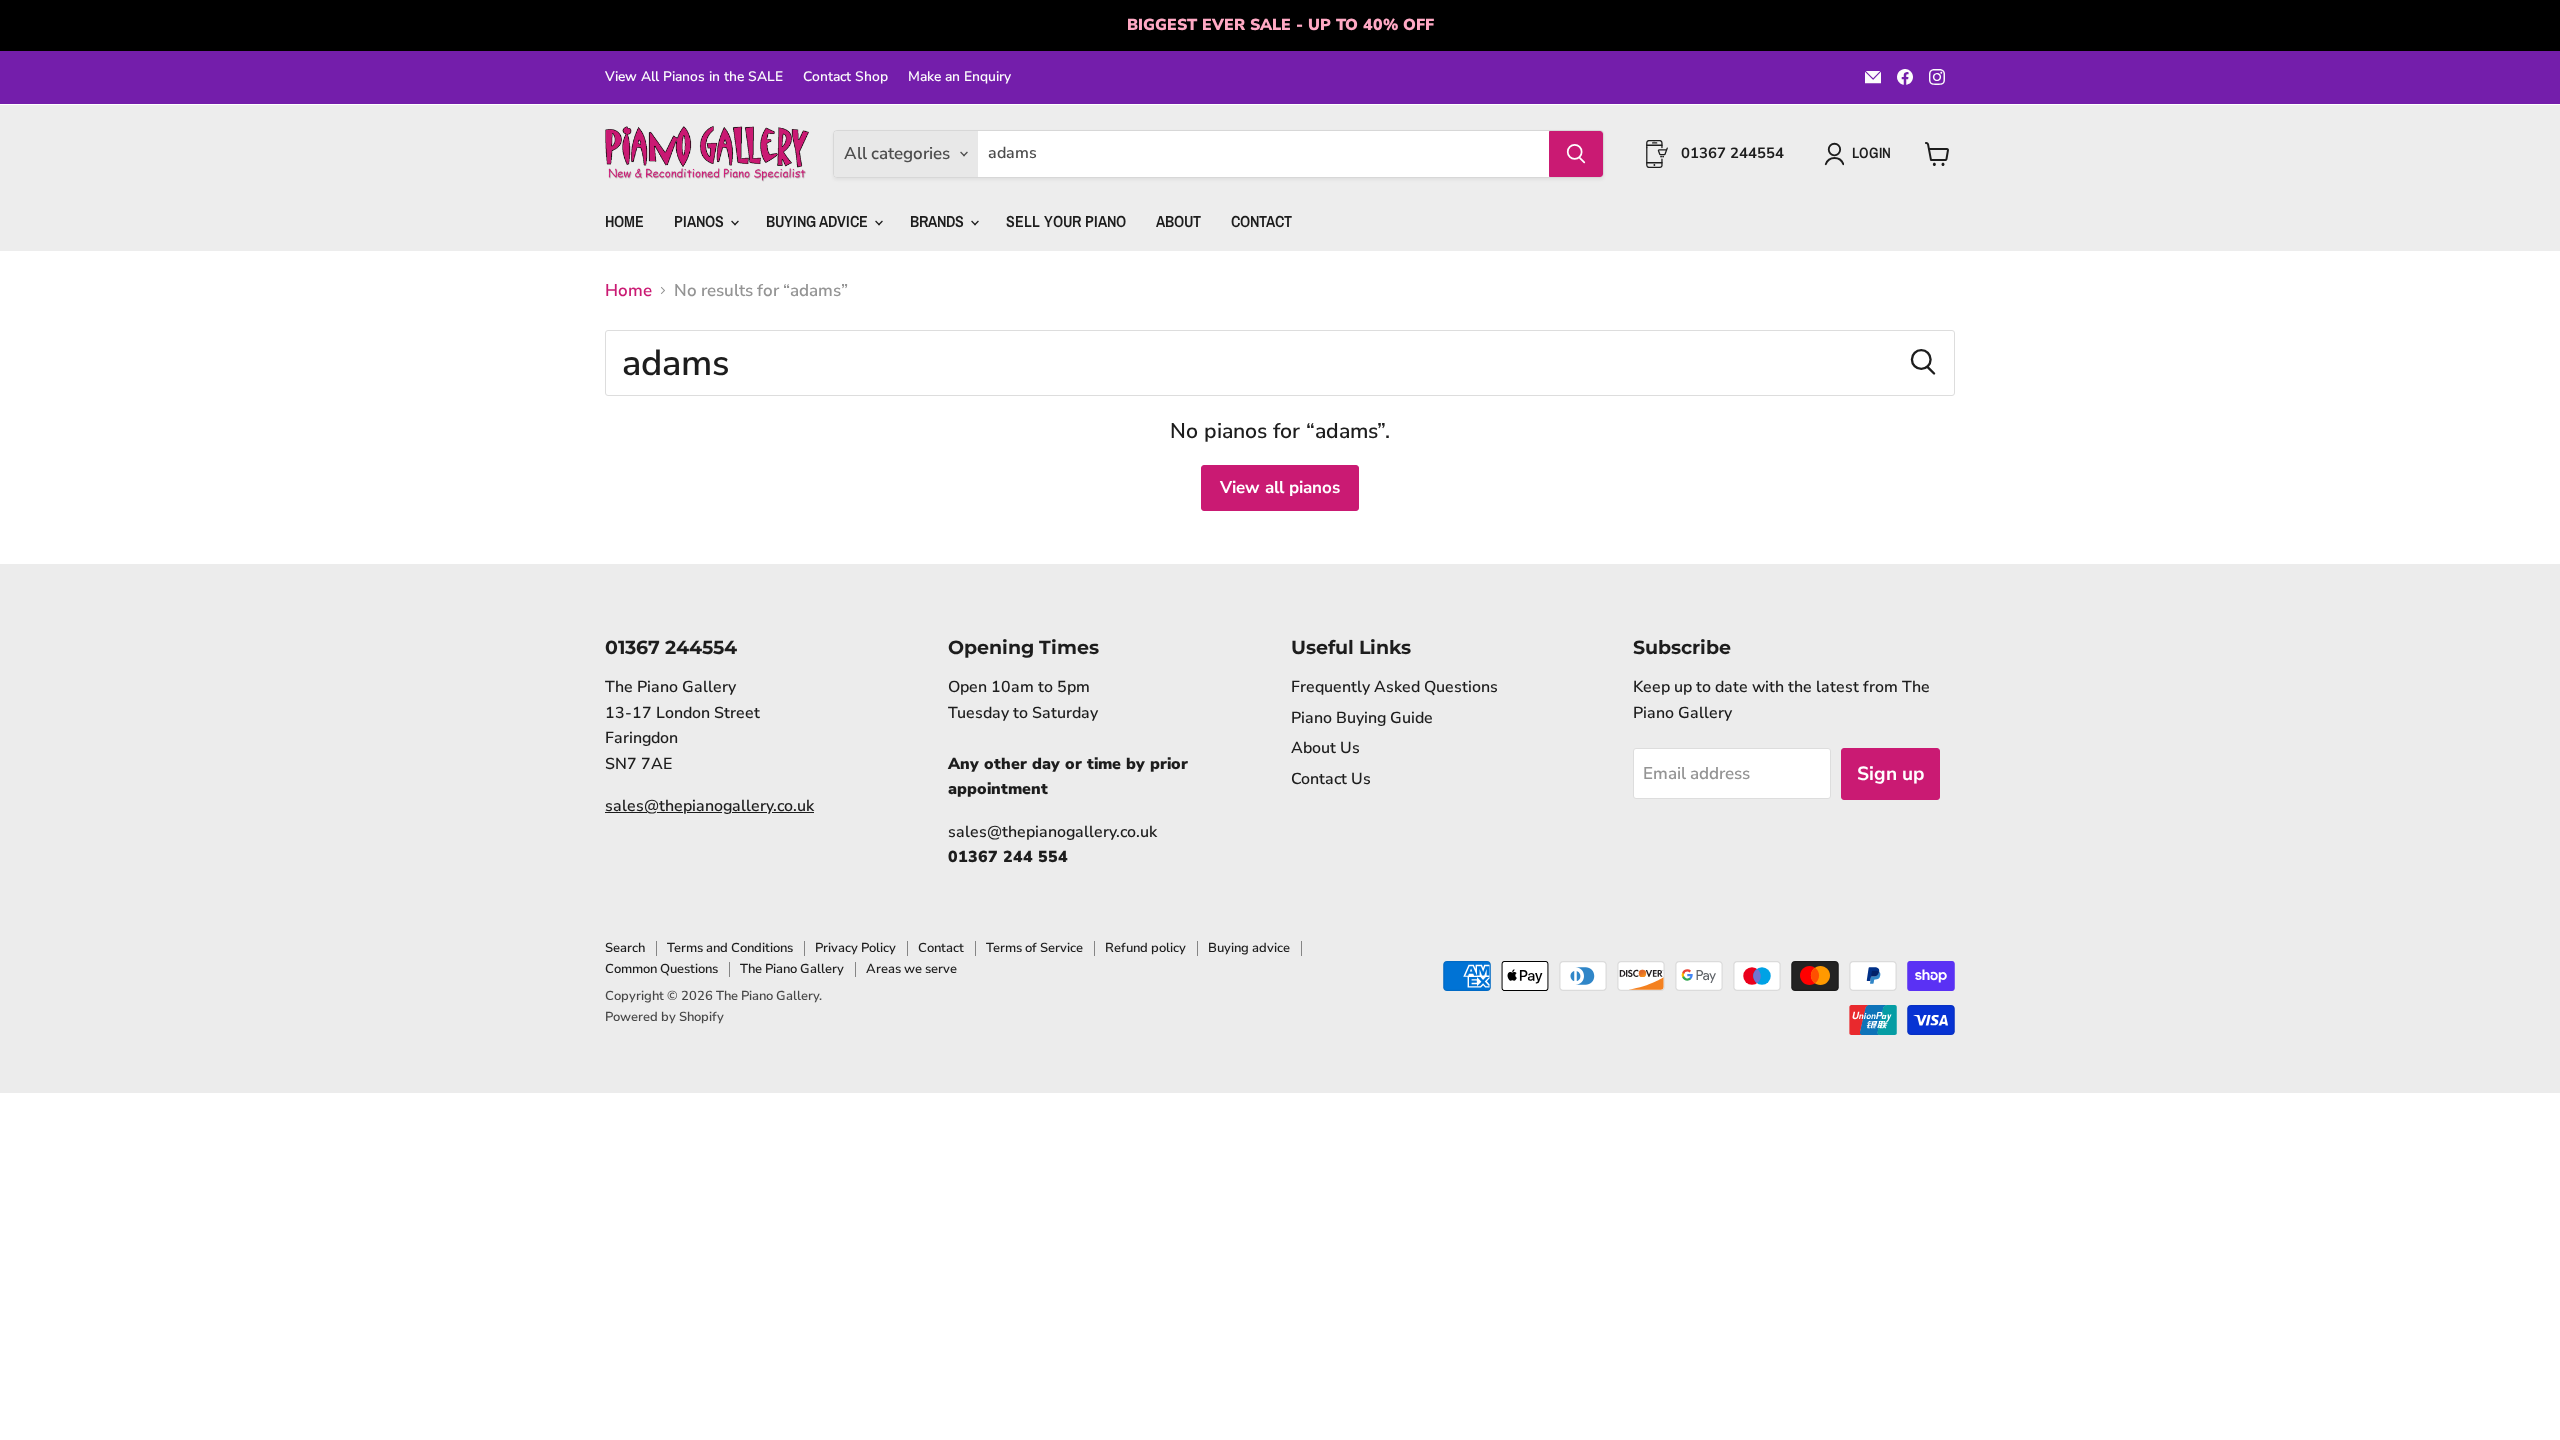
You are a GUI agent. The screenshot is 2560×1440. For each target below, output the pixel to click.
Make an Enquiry (959, 77)
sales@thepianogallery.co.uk (709, 806)
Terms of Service (1034, 948)
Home (624, 221)
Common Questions (661, 969)
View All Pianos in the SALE (694, 77)
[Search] (1576, 154)
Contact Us (1331, 779)
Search (625, 948)
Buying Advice (819, 221)
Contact (1261, 221)
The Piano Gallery (792, 969)
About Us (1325, 748)
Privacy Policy (855, 948)
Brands (939, 221)
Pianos (701, 221)
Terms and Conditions (730, 948)
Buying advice (1249, 948)
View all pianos (1280, 487)
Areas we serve (911, 969)
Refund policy (1145, 948)
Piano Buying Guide (1362, 718)
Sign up (1890, 774)
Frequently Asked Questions (1394, 687)
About (1178, 221)
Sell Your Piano (1066, 221)
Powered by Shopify (664, 1017)
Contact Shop (845, 77)
